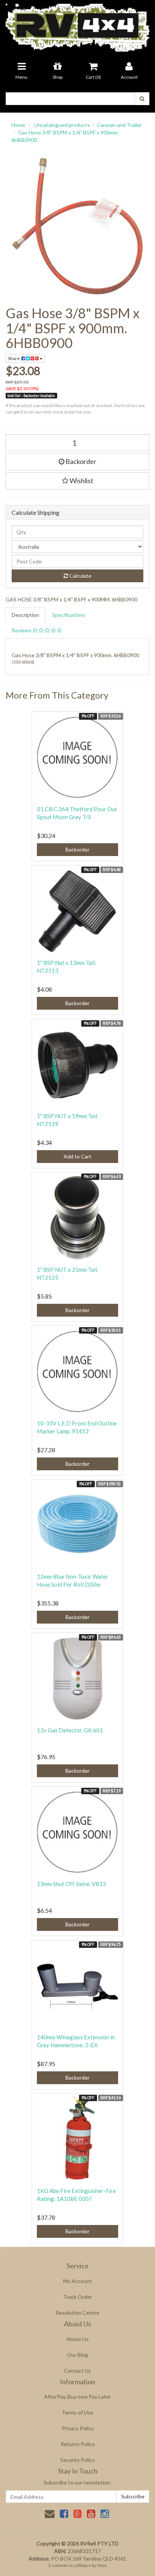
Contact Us (77, 2371)
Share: (15, 358)
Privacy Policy (78, 2428)
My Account (77, 2281)
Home (18, 125)
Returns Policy (78, 2444)
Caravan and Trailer (119, 125)
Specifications (68, 615)
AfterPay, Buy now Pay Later (77, 2397)
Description (25, 615)
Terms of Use (77, 2412)
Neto (102, 2565)
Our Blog (77, 2355)
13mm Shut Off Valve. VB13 (71, 1884)
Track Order (77, 2297)
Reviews (22, 630)
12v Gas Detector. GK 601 (70, 1730)
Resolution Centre (77, 2313)
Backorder (80, 461)
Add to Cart (77, 1156)
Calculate (80, 576)
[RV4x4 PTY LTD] (77, 25)
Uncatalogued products (62, 125)
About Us (77, 2339)
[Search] (142, 99)
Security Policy (77, 2460)
